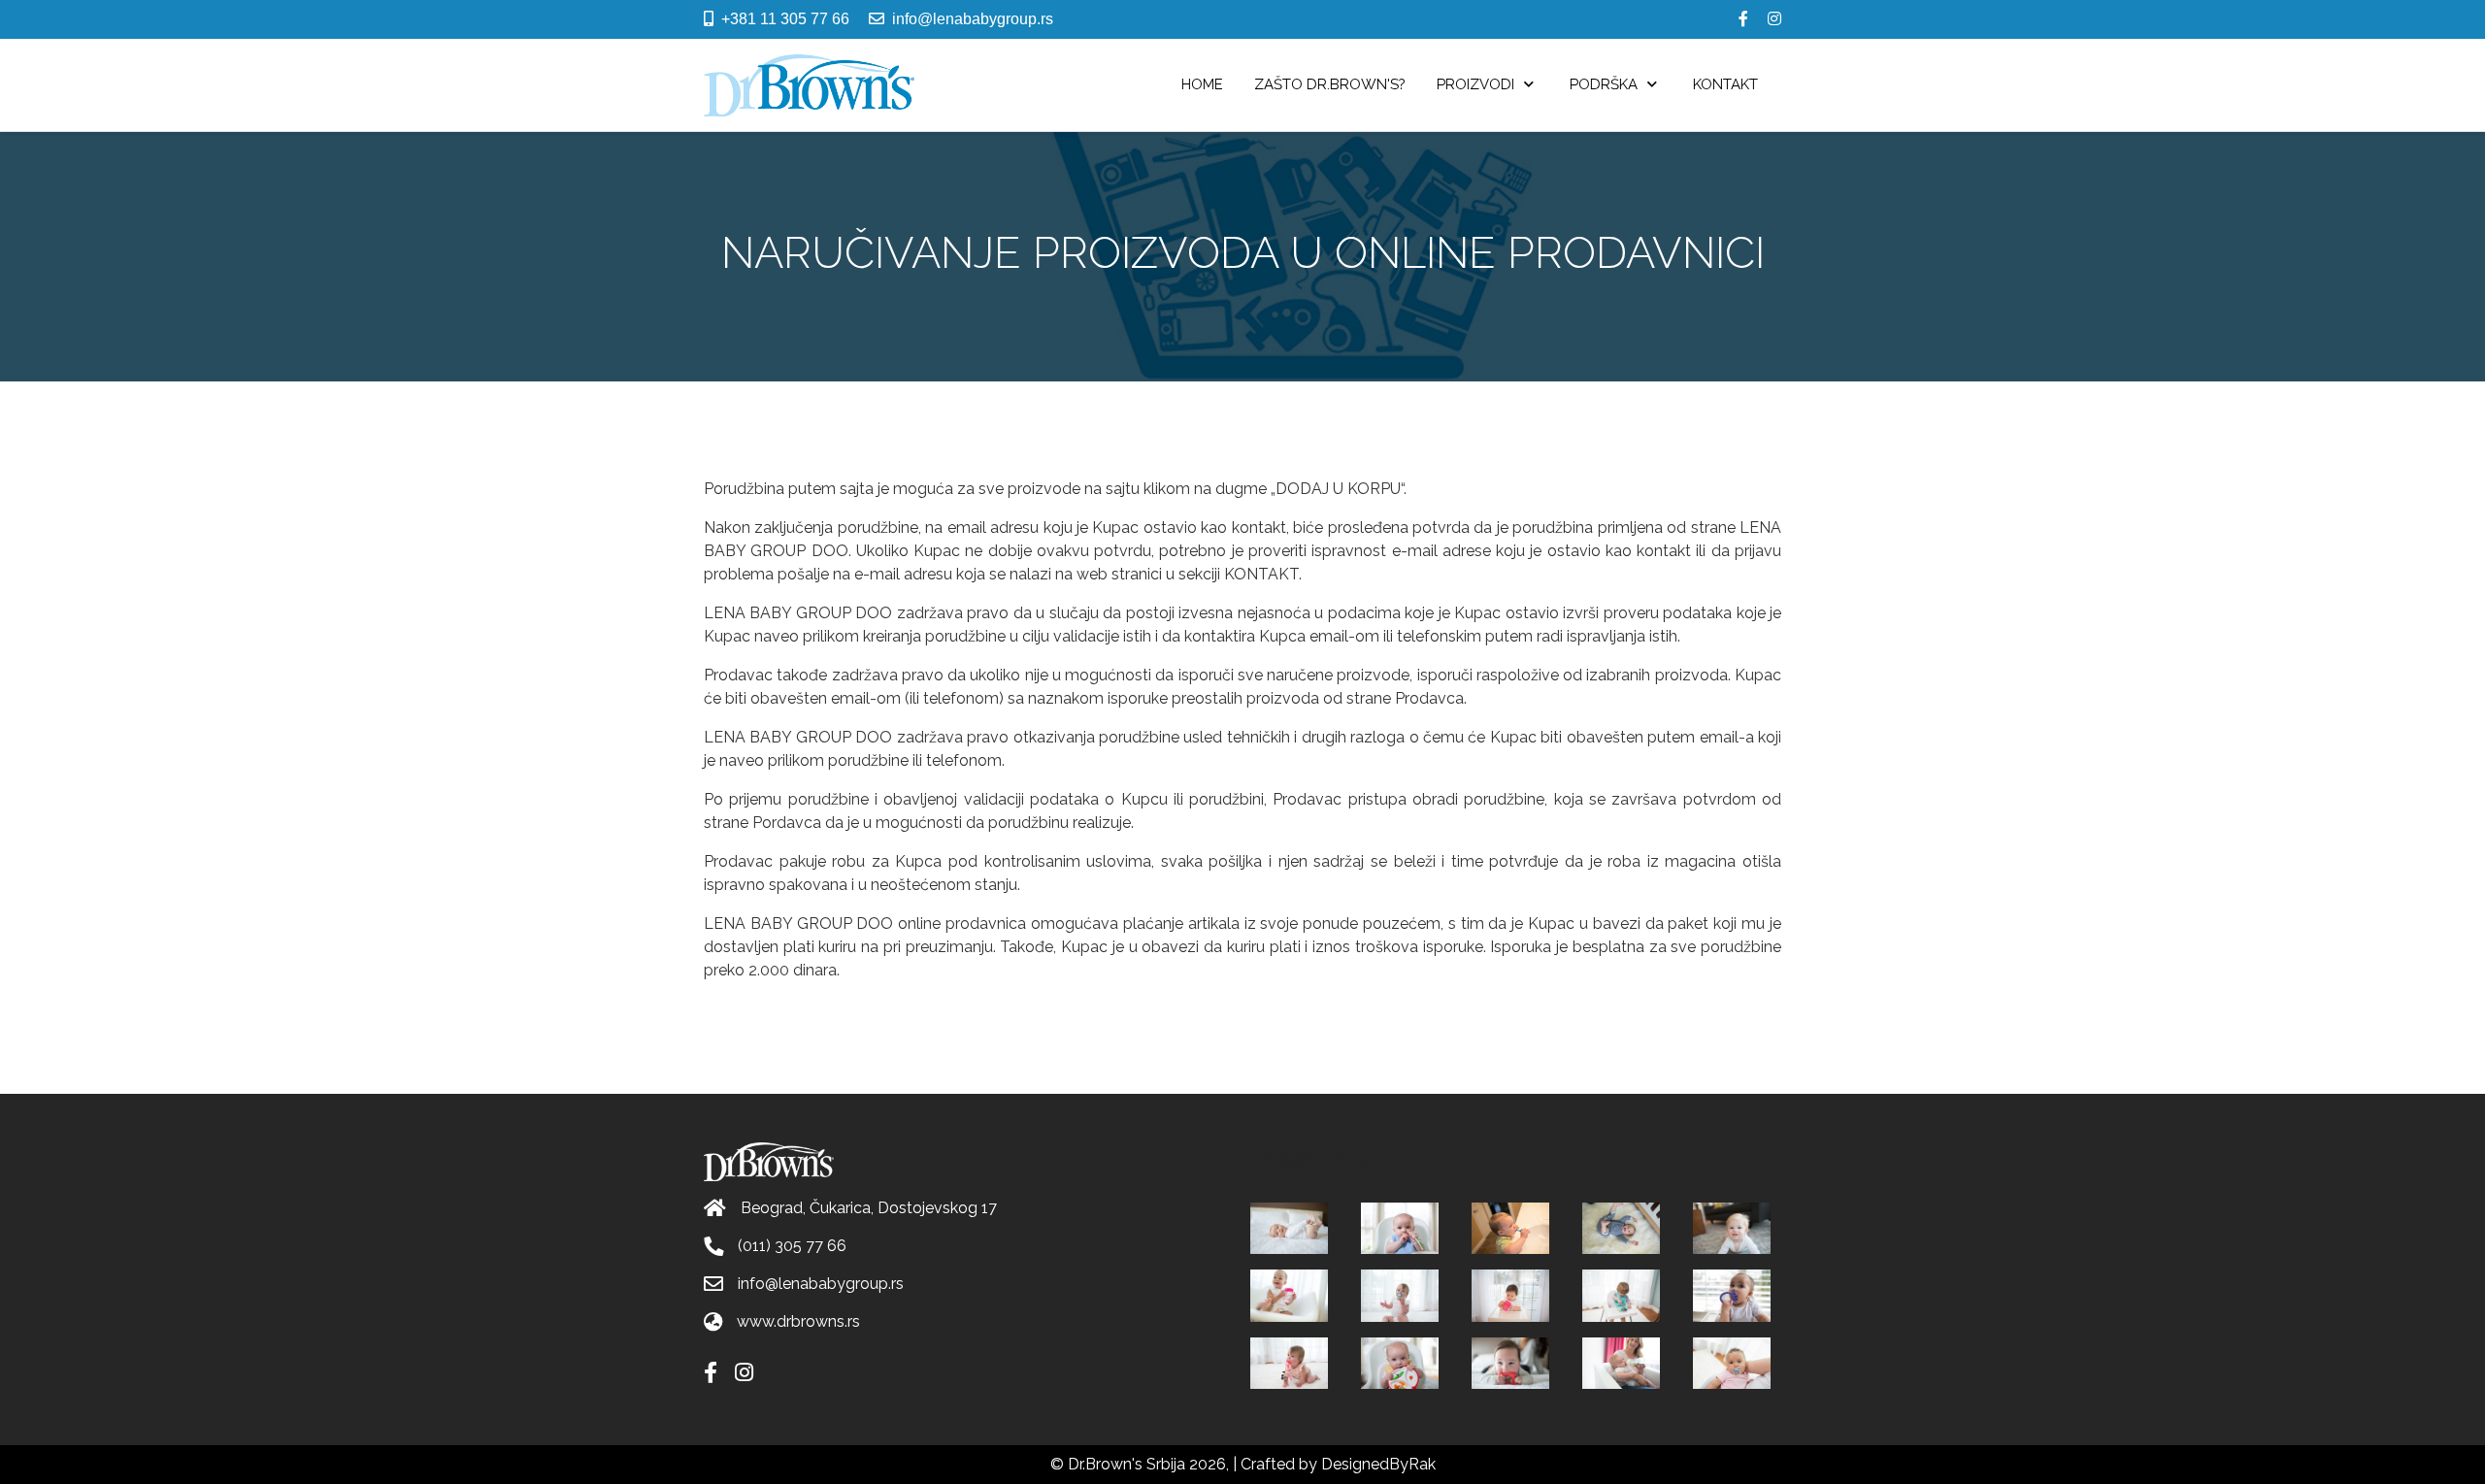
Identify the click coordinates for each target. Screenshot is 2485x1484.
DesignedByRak (1378, 1464)
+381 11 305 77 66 (785, 19)
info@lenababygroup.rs (973, 19)
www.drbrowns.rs (798, 1321)
